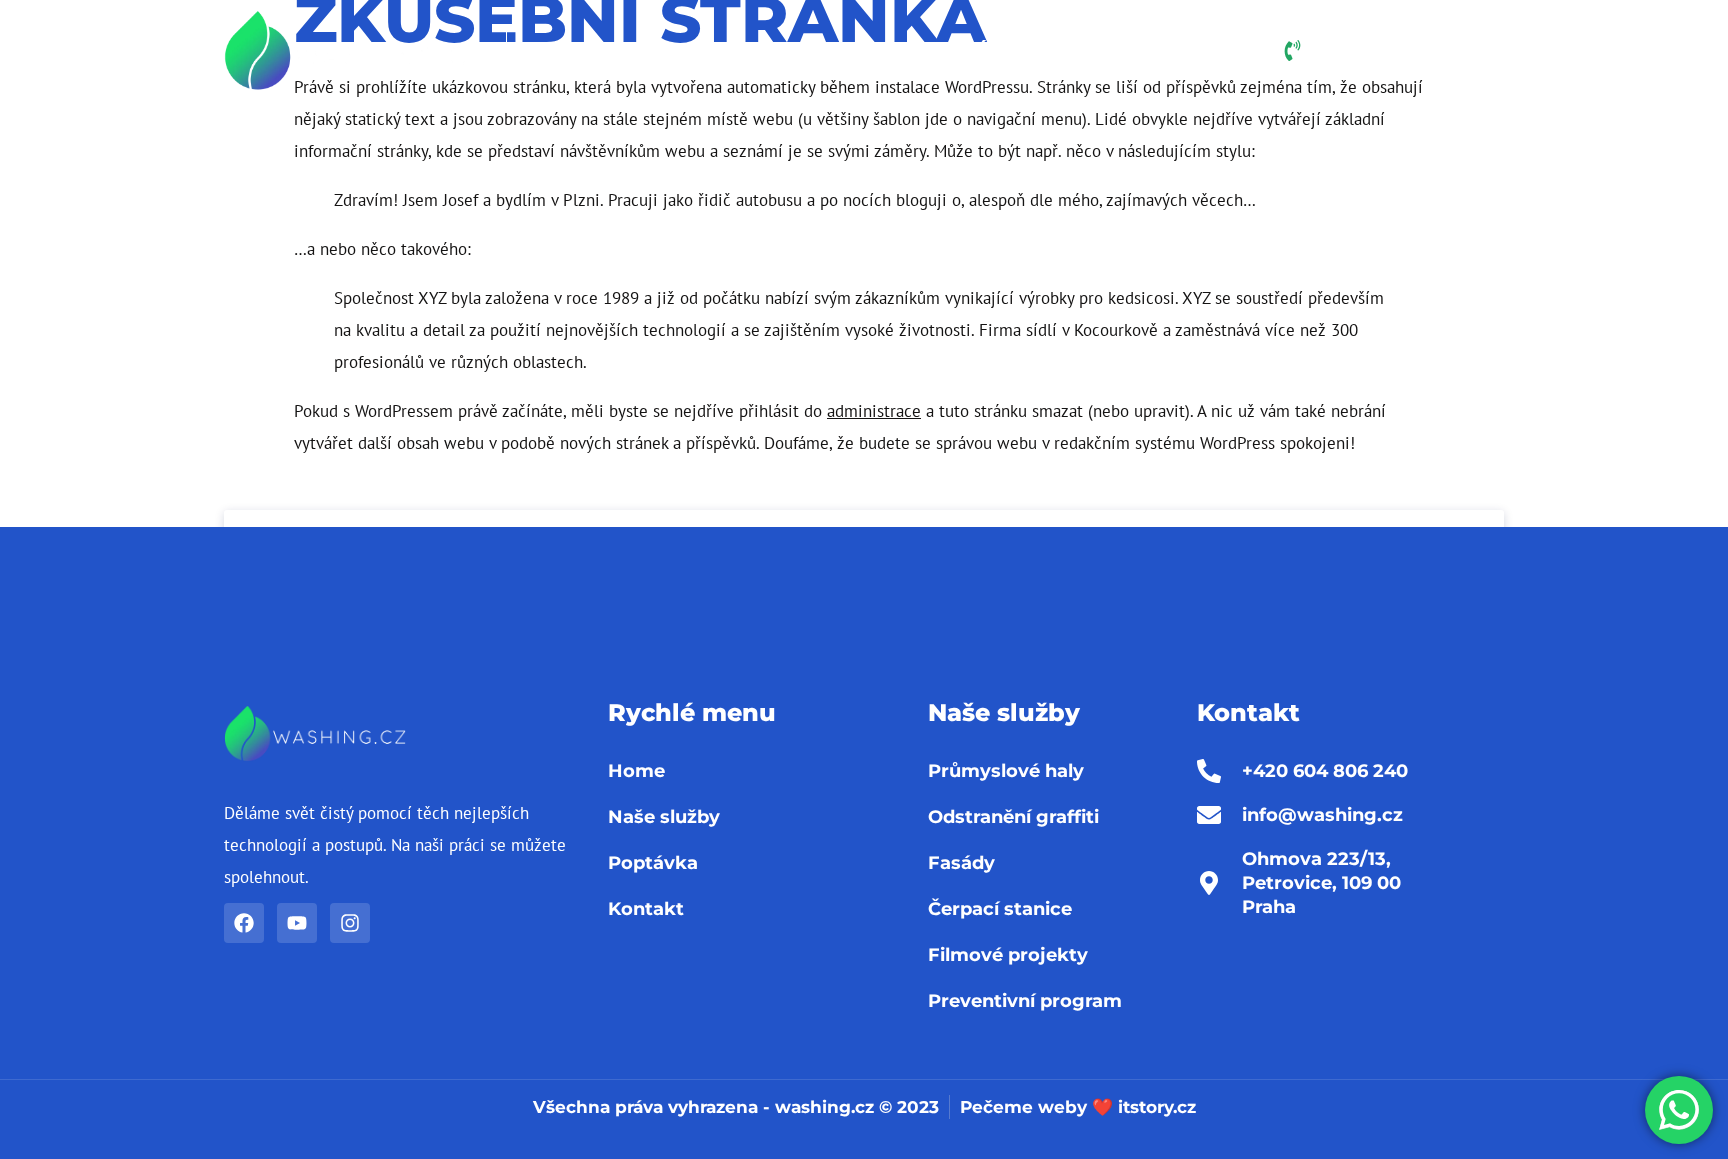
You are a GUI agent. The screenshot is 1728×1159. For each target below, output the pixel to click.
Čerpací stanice (1000, 909)
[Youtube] (297, 923)
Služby (858, 50)
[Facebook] (244, 923)
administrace (874, 411)
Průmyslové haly (1006, 771)
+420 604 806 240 (1421, 54)
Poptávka (977, 50)
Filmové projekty (1008, 955)
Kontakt (1186, 50)
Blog (1086, 50)
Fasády (961, 863)
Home (570, 50)
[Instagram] (350, 923)
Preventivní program (1025, 1001)
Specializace (696, 50)
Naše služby (664, 817)
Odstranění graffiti (1013, 817)
